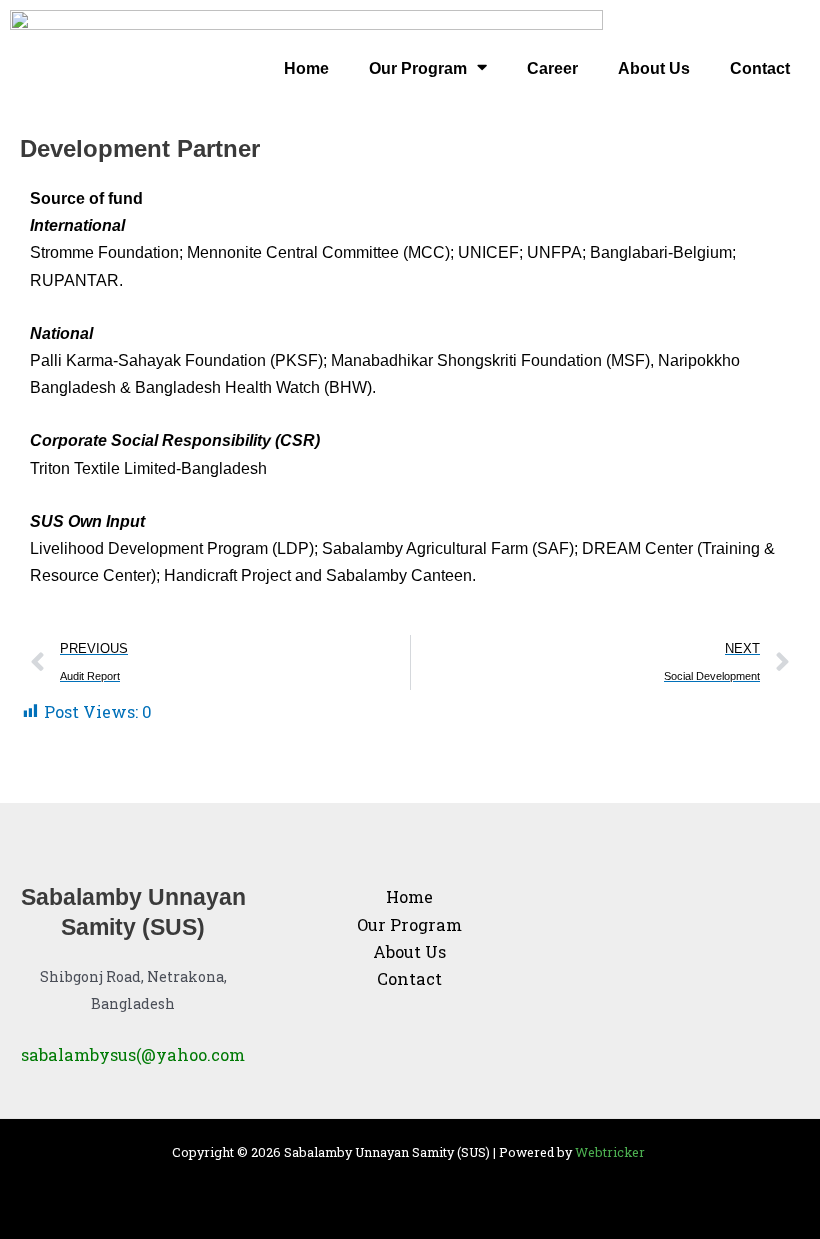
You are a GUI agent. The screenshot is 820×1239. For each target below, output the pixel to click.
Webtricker (611, 1152)
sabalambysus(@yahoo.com (133, 1054)
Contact (760, 68)
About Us (654, 68)
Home (306, 68)
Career (552, 68)
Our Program (418, 68)
